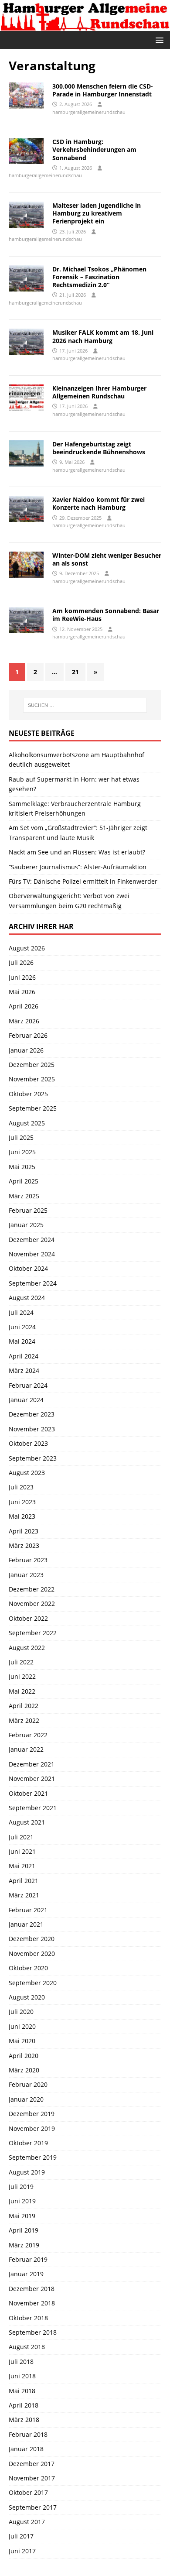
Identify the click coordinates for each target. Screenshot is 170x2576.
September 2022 (33, 1633)
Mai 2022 (22, 1691)
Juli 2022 (21, 1662)
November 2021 (32, 1779)
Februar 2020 (28, 2084)
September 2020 (33, 1983)
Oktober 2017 (28, 2492)
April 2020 (24, 2056)
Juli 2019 (21, 2187)
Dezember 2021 (32, 1764)
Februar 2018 (28, 2434)
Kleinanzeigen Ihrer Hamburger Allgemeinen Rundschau (99, 392)
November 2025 (32, 1079)
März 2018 (24, 2420)
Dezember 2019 (32, 2114)
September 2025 (33, 1108)
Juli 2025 (21, 1137)
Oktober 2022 (28, 1618)
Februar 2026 (28, 1035)
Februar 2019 (28, 2259)
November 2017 (32, 2478)
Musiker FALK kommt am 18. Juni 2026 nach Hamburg (103, 336)
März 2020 (24, 2070)
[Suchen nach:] (85, 705)
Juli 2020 (21, 2012)
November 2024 (32, 1254)
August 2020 (27, 1997)
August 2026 (27, 948)
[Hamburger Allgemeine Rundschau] (85, 26)
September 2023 (33, 1458)
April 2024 (24, 1356)
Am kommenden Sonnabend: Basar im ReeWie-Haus (106, 615)
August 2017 (27, 2522)
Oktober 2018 (28, 2318)
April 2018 (24, 2405)
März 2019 (24, 2245)
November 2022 (32, 1604)
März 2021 (24, 1895)
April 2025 (24, 1181)
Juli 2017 (21, 2536)
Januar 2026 (26, 1050)
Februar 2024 (28, 1385)
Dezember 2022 (32, 1589)
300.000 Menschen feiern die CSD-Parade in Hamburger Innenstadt (103, 90)
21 (75, 672)
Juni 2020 (22, 2026)
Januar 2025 (26, 1225)
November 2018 (32, 2303)
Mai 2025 (22, 1167)
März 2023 (24, 1545)
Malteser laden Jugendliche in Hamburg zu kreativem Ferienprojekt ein (97, 213)
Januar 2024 (26, 1400)
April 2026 (24, 1006)
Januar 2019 (26, 2274)
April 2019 (24, 2230)
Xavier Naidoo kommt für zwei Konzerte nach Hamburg (99, 503)
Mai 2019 (22, 2216)
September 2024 (33, 1283)
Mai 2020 (22, 2041)
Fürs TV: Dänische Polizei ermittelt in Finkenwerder (83, 881)
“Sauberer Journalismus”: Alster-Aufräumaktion (78, 867)
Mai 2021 (22, 1866)
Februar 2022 (28, 1735)
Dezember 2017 (32, 2464)
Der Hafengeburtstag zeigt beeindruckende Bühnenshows (99, 448)
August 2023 (27, 1473)
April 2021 (24, 1881)
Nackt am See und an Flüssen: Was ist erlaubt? (77, 852)
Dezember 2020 (32, 1939)
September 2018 (33, 2332)
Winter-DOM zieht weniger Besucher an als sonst (107, 559)
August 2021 (27, 1822)
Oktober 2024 (28, 1268)
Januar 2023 (26, 1575)
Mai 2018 (22, 2391)
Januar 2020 (26, 2099)
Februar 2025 (28, 1210)
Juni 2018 (22, 2376)
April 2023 (24, 1531)
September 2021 (33, 1808)
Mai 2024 (22, 1341)
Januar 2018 (26, 2449)
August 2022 (27, 1648)
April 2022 (24, 1706)
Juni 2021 (22, 1851)
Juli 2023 (21, 1487)
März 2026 (24, 1021)
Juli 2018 (21, 2362)
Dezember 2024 (32, 1240)
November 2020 (32, 1953)
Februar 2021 (28, 1910)
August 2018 (27, 2347)
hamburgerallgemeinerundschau (89, 112)
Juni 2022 (22, 1676)
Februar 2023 (28, 1560)
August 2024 (27, 1298)
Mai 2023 (22, 1516)
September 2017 (33, 2507)
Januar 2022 (26, 1749)
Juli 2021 (21, 1837)
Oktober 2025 (28, 1094)
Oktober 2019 (28, 2143)
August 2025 (27, 1123)
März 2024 (24, 1370)
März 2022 (24, 1720)
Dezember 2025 (32, 1065)
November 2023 (32, 1429)
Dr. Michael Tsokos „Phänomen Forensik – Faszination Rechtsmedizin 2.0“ (99, 277)
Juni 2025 (22, 1152)
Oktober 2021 (28, 1793)
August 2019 (27, 2172)
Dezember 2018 (32, 2289)
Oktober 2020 (28, 1968)
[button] (158, 39)
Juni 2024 (22, 1327)
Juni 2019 (22, 2201)
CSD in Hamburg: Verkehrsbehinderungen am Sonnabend (94, 149)
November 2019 (32, 2128)
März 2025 (24, 1196)
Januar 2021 (26, 1924)
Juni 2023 (22, 1502)
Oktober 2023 (28, 1443)
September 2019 (33, 2157)
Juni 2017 (22, 2551)
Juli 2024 (21, 1312)
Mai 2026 (22, 992)
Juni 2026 (22, 977)
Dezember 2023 (32, 1414)
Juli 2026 (21, 962)
